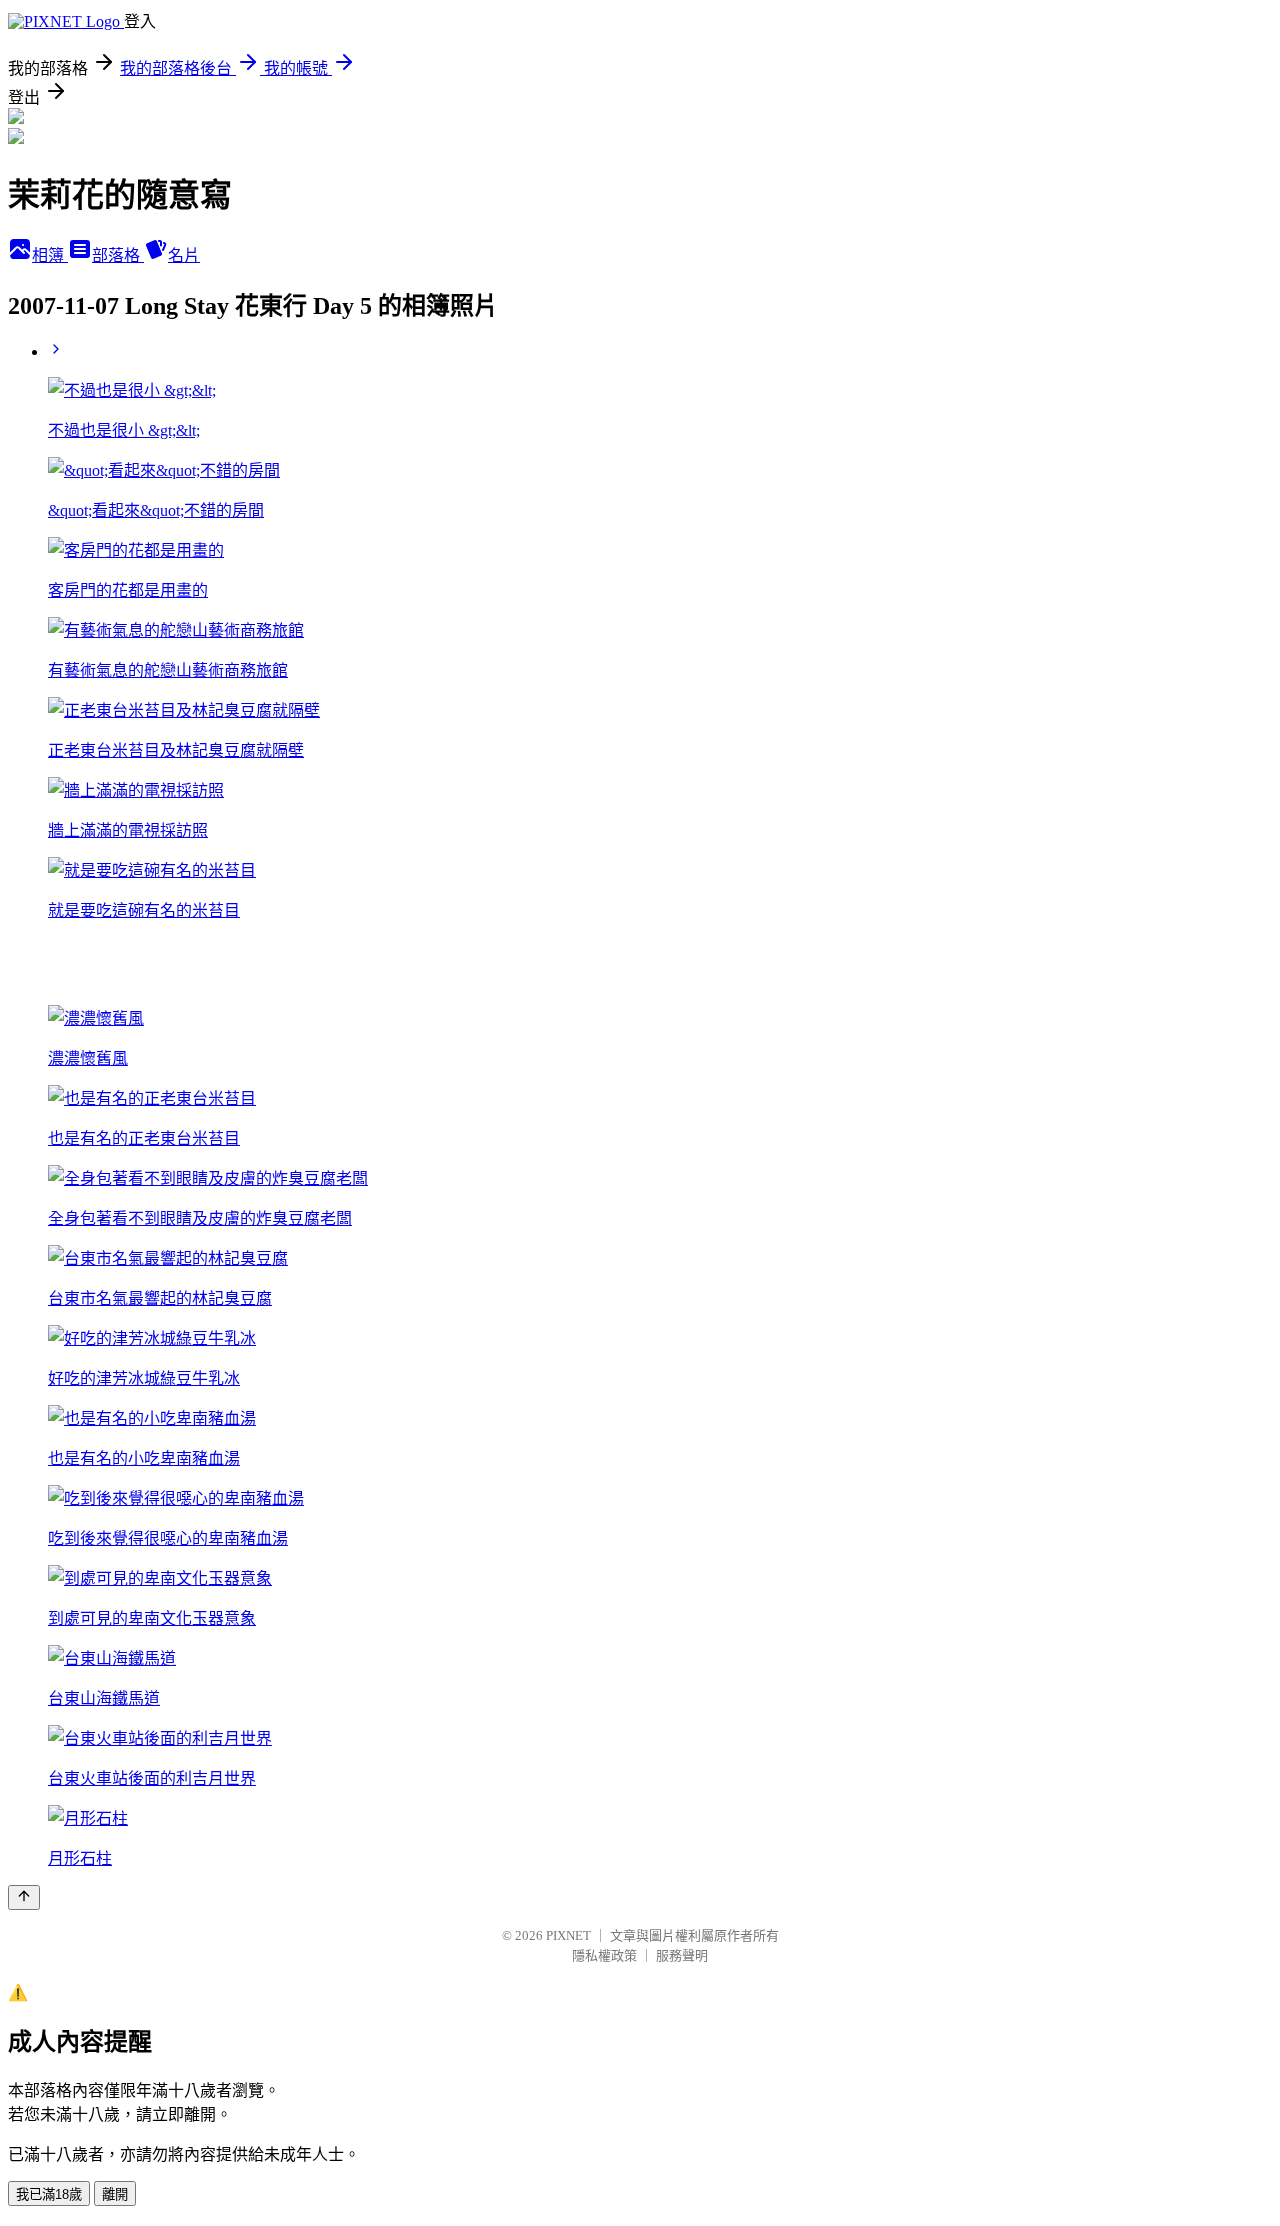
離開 (115, 2194)
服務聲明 (682, 1955)
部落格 (118, 255)
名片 (184, 255)
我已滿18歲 (49, 2194)
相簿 (50, 255)
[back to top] (24, 1897)
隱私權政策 (604, 1955)
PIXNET (568, 1935)
